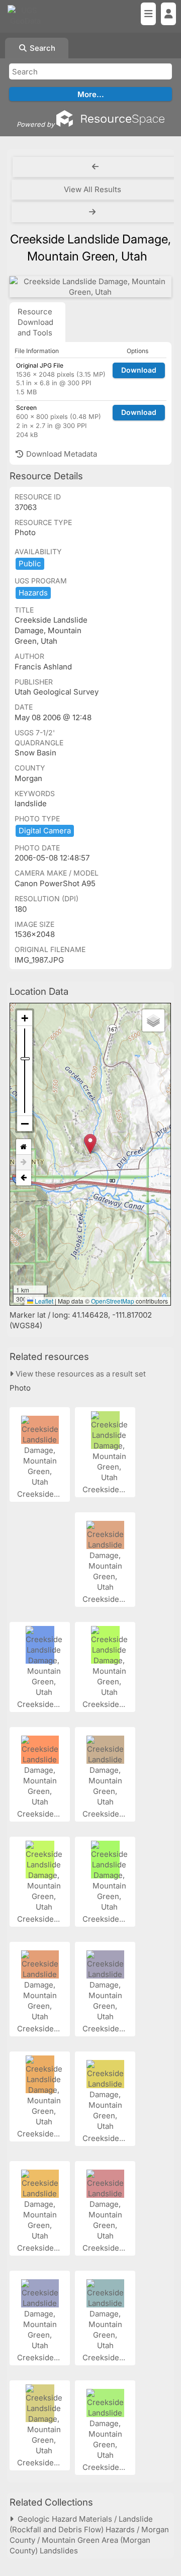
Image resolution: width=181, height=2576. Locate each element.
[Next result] (94, 212)
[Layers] (153, 1020)
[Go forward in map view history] (24, 1163)
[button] (90, 1144)
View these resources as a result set (80, 1374)
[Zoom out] (25, 1124)
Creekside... (39, 1494)
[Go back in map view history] (24, 1178)
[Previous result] (96, 167)
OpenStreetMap (113, 1301)
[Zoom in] (25, 1018)
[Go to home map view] (24, 1147)
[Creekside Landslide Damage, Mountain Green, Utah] (90, 287)
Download (139, 370)
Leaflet (43, 1301)
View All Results (93, 189)
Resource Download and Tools (35, 322)
